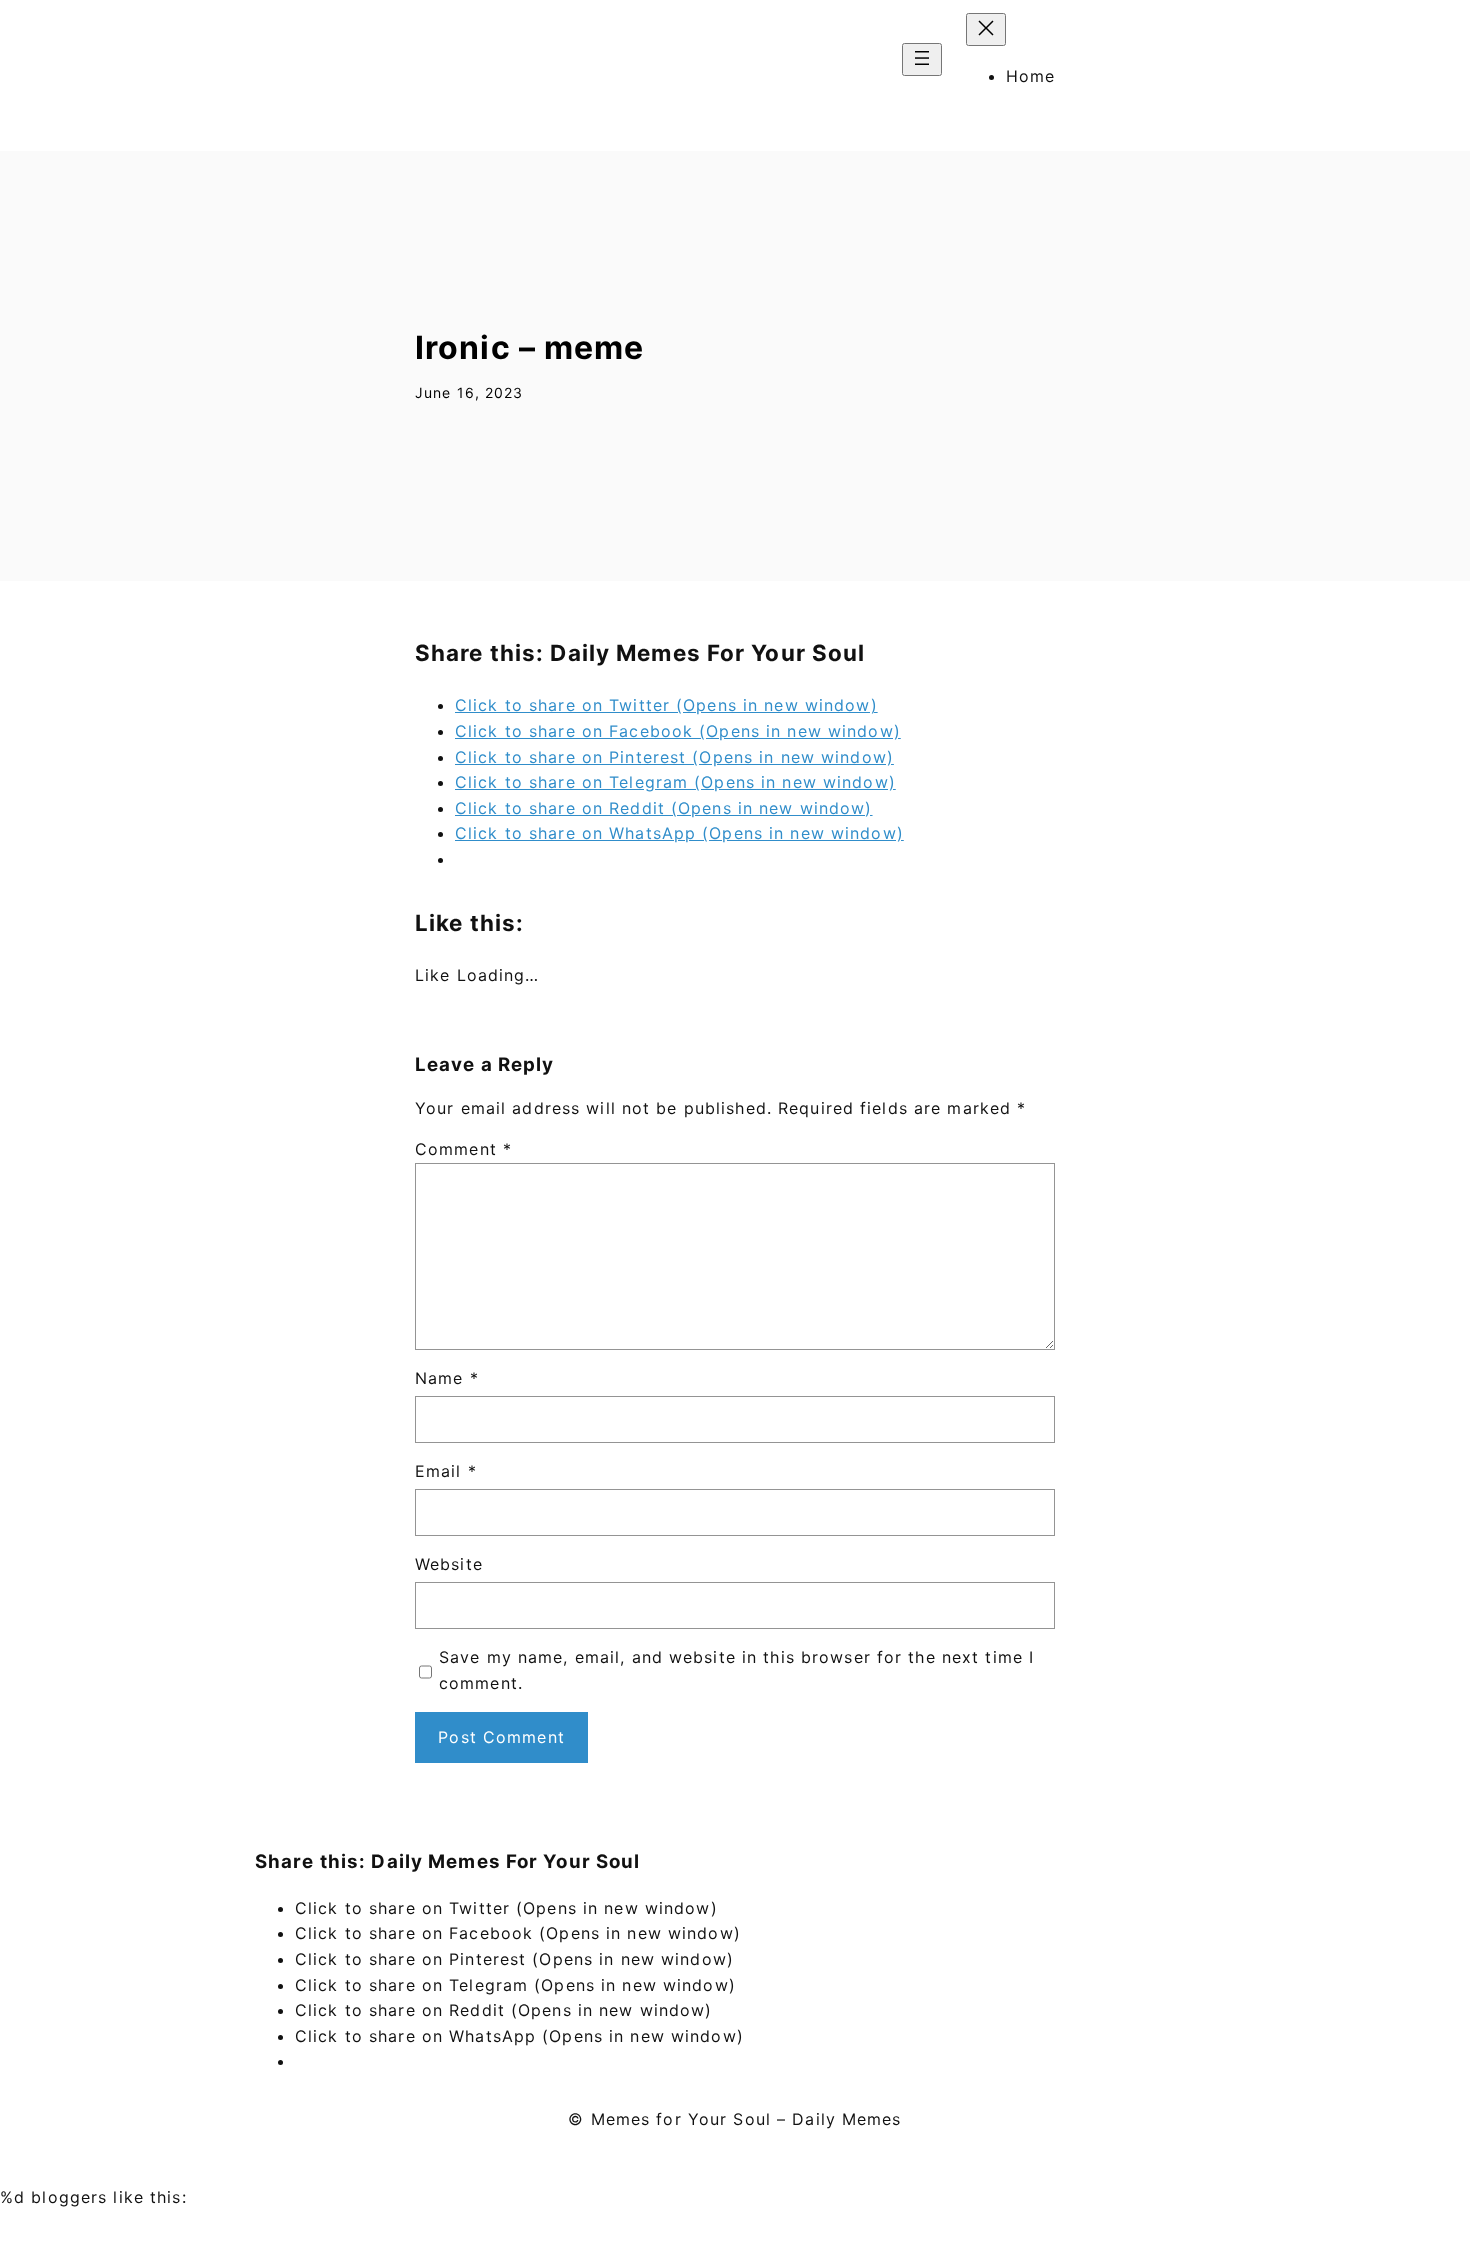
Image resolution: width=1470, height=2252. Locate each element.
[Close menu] (986, 29)
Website (449, 1564)
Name (447, 1378)
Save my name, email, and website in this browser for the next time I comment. (736, 1670)
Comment (463, 1149)
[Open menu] (922, 59)
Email (446, 1471)
